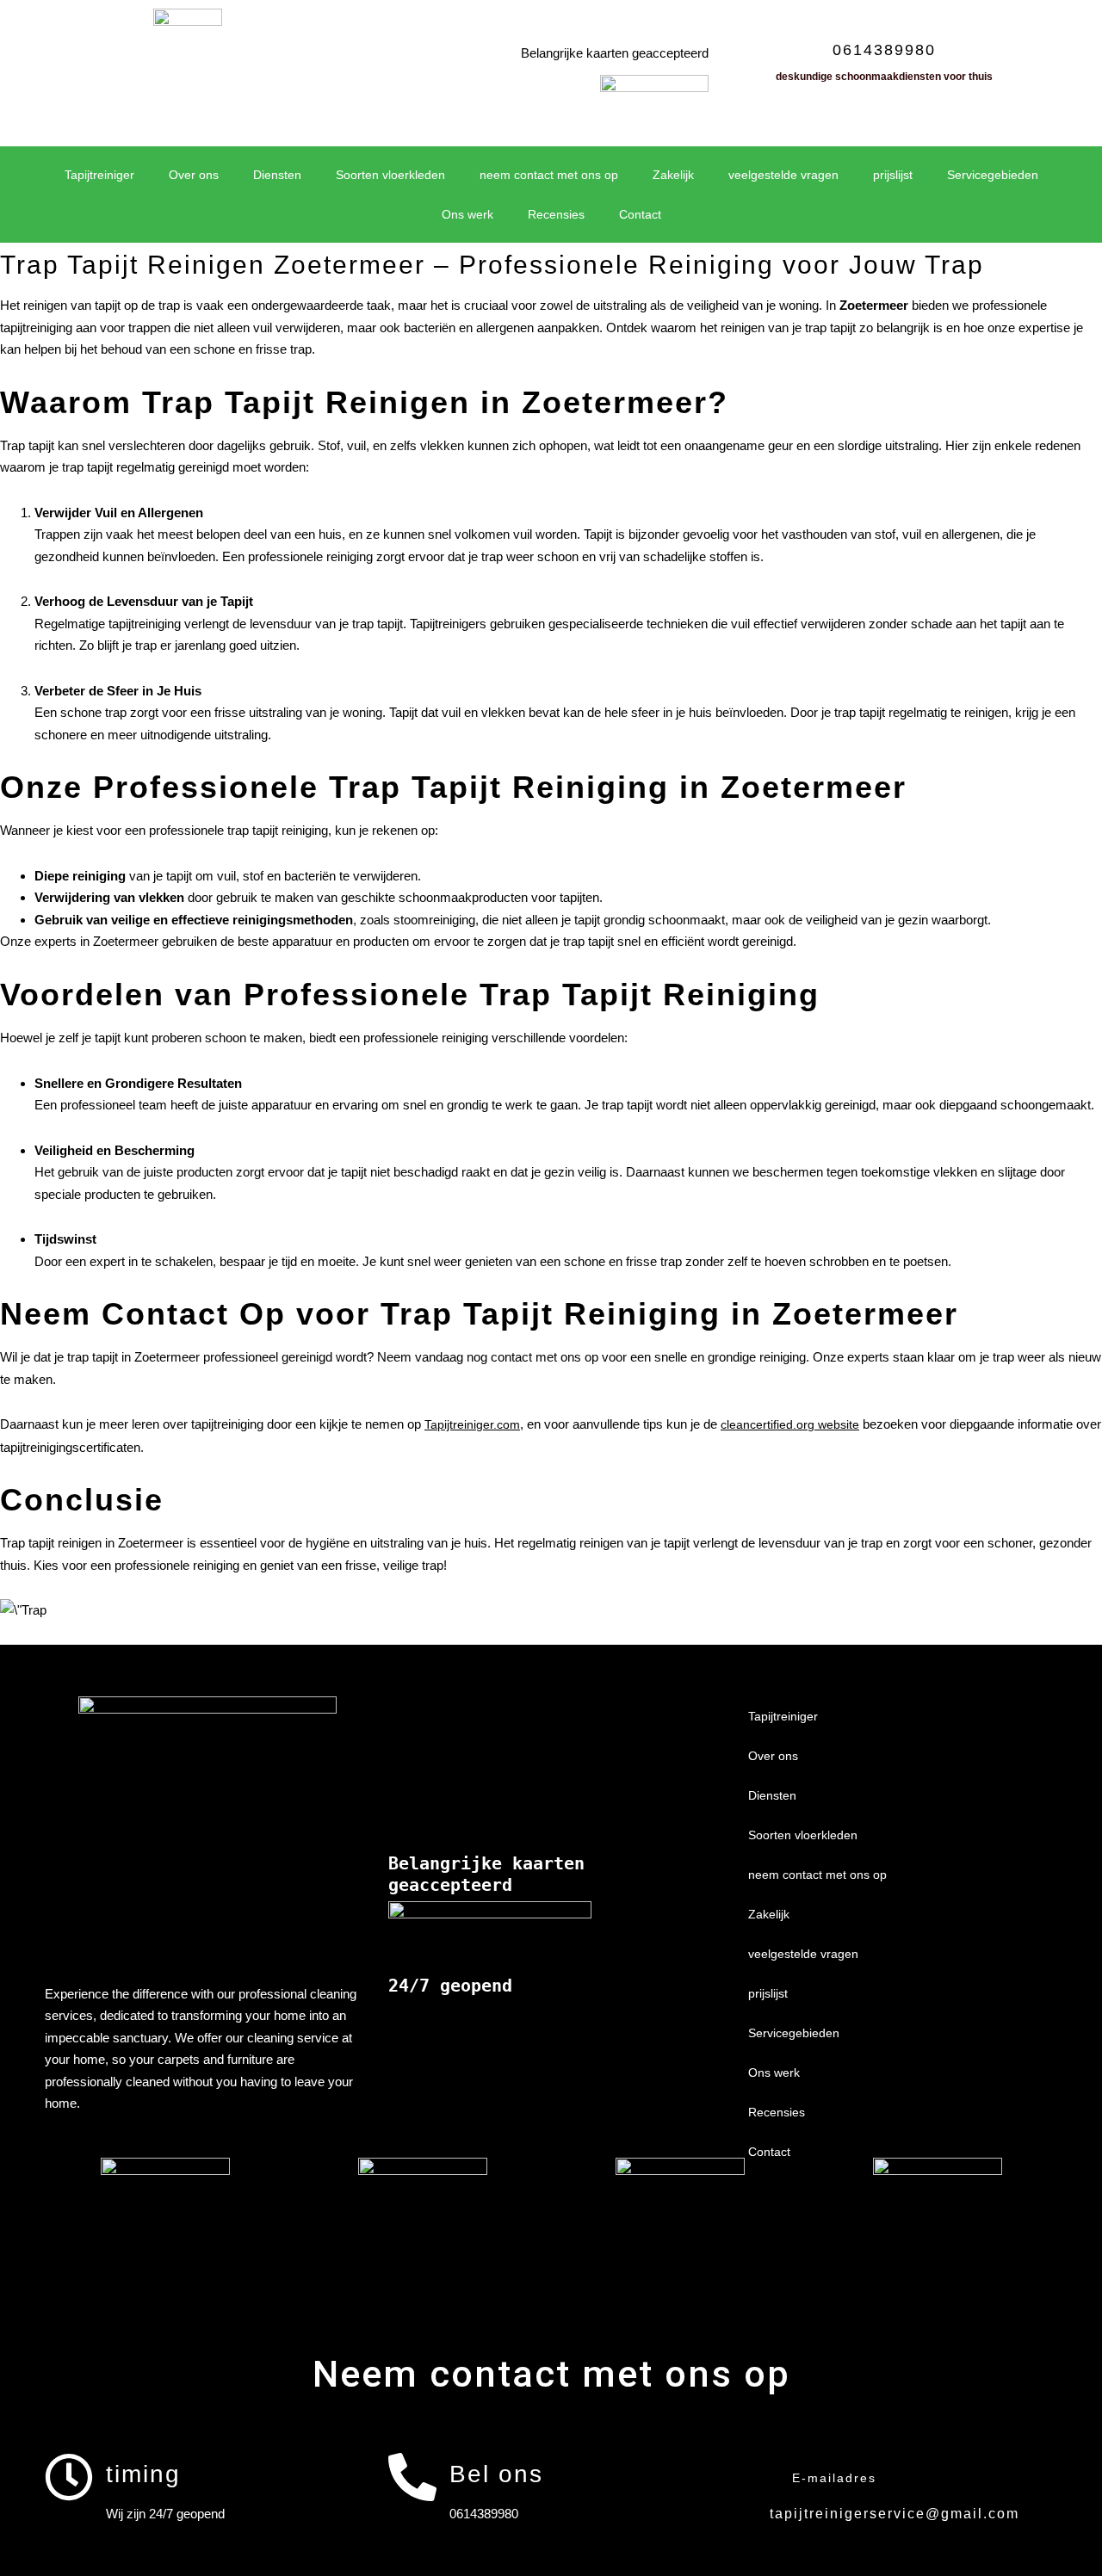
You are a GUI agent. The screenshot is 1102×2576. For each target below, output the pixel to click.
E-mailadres (834, 2478)
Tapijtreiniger (99, 175)
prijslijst (893, 175)
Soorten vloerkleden (390, 175)
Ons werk (467, 214)
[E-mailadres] (755, 2477)
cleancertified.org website (790, 1424)
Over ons (194, 175)
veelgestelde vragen (783, 175)
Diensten (277, 175)
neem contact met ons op (549, 175)
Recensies (556, 214)
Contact (640, 214)
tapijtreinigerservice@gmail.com (895, 2514)
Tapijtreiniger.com (472, 1424)
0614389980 (884, 50)
